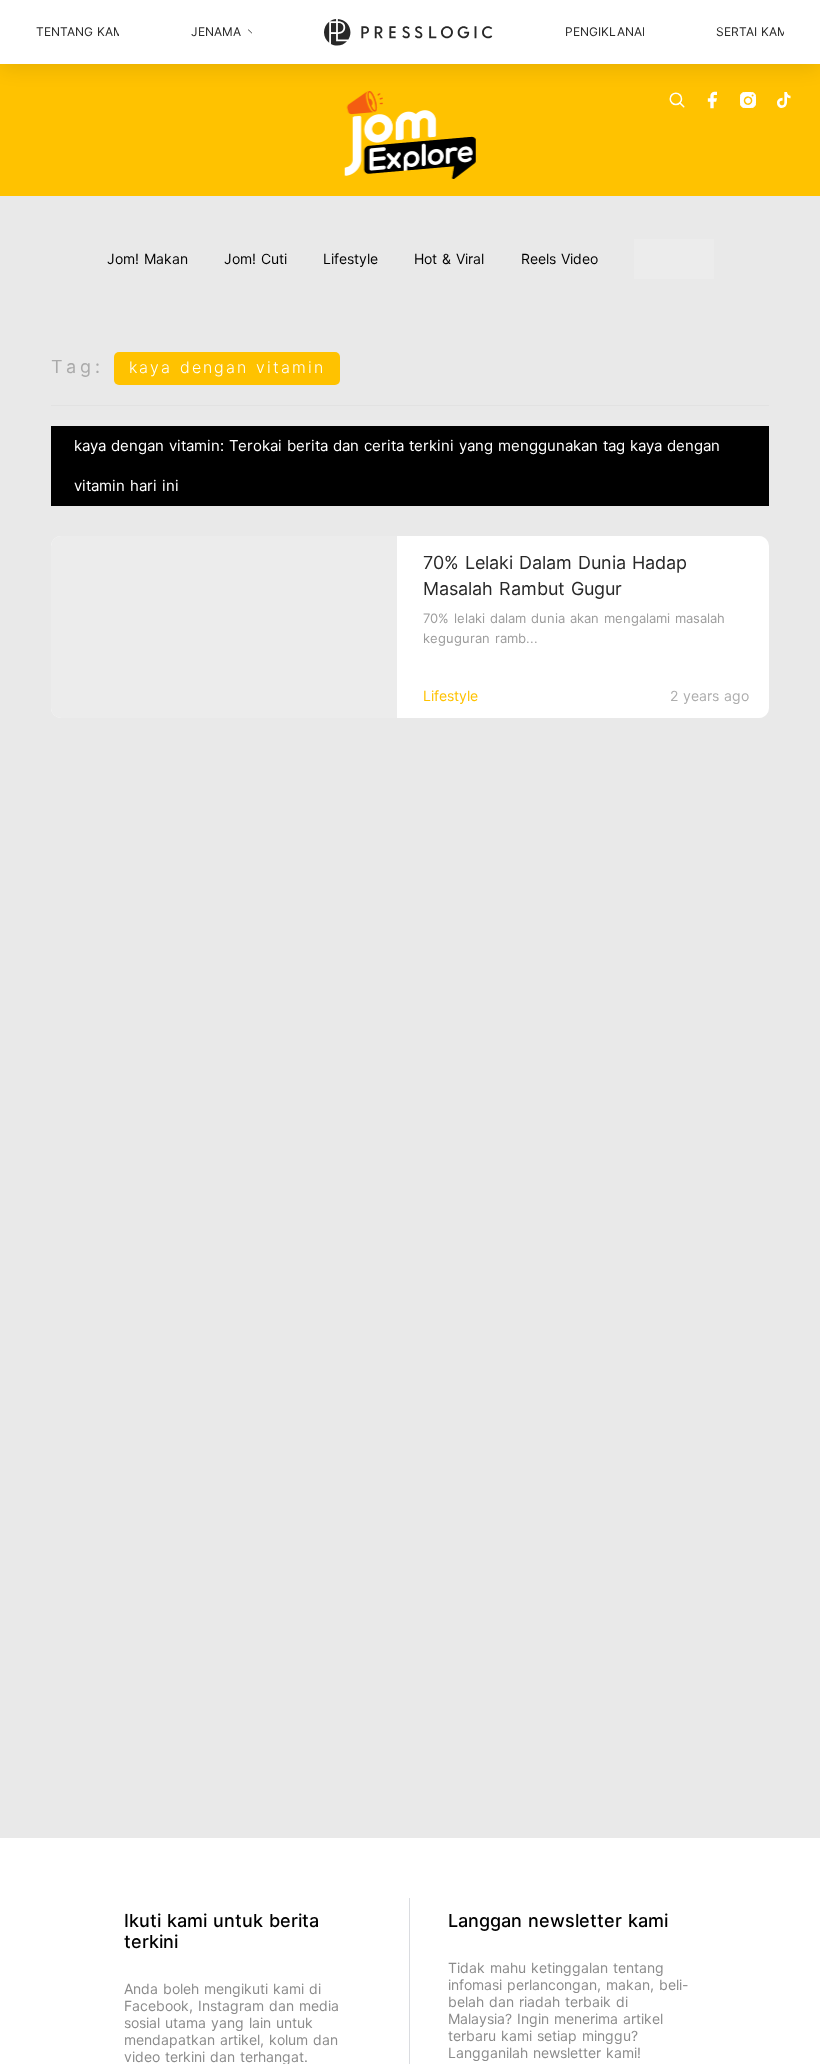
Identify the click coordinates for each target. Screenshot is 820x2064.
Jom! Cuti (255, 258)
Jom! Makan (147, 258)
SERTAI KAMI (750, 31)
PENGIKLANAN (604, 31)
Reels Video (559, 258)
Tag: (77, 366)
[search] (677, 100)
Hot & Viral (449, 258)
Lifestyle (350, 258)
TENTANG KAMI (77, 31)
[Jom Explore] (410, 135)
